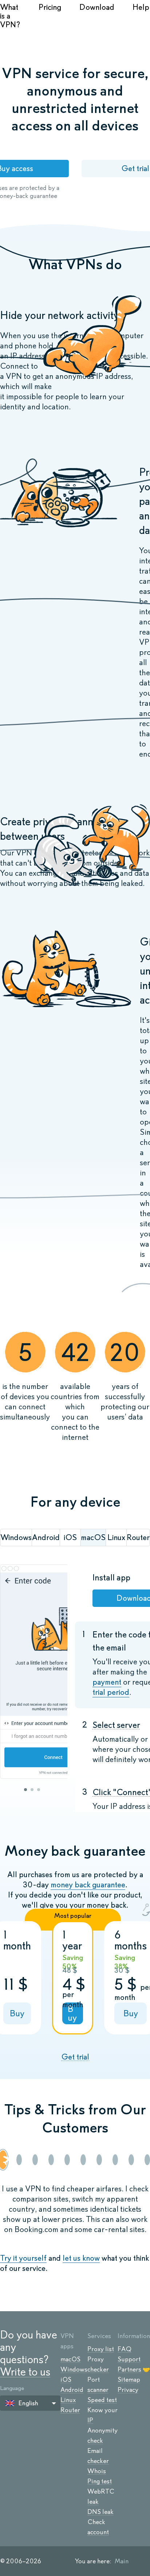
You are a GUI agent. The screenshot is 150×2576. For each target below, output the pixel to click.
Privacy (128, 2390)
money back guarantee (88, 1885)
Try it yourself (23, 2258)
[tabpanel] (34, 1672)
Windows (74, 2369)
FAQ (125, 2349)
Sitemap (129, 2379)
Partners (129, 2369)
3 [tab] (39, 1790)
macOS (70, 2359)
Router (70, 2410)
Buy (17, 2013)
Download (97, 7)
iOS (66, 2379)
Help (141, 7)
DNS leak (100, 2512)
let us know (81, 2258)
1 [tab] (25, 1790)
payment (107, 1682)
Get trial (75, 2057)
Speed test (102, 2400)
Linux (68, 2400)
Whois (97, 2471)
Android (72, 2390)
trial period (111, 1692)
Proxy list (101, 2349)
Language (12, 2388)
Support (129, 2359)
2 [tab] (32, 1790)
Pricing (50, 7)
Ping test (100, 2481)
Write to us (25, 2372)
